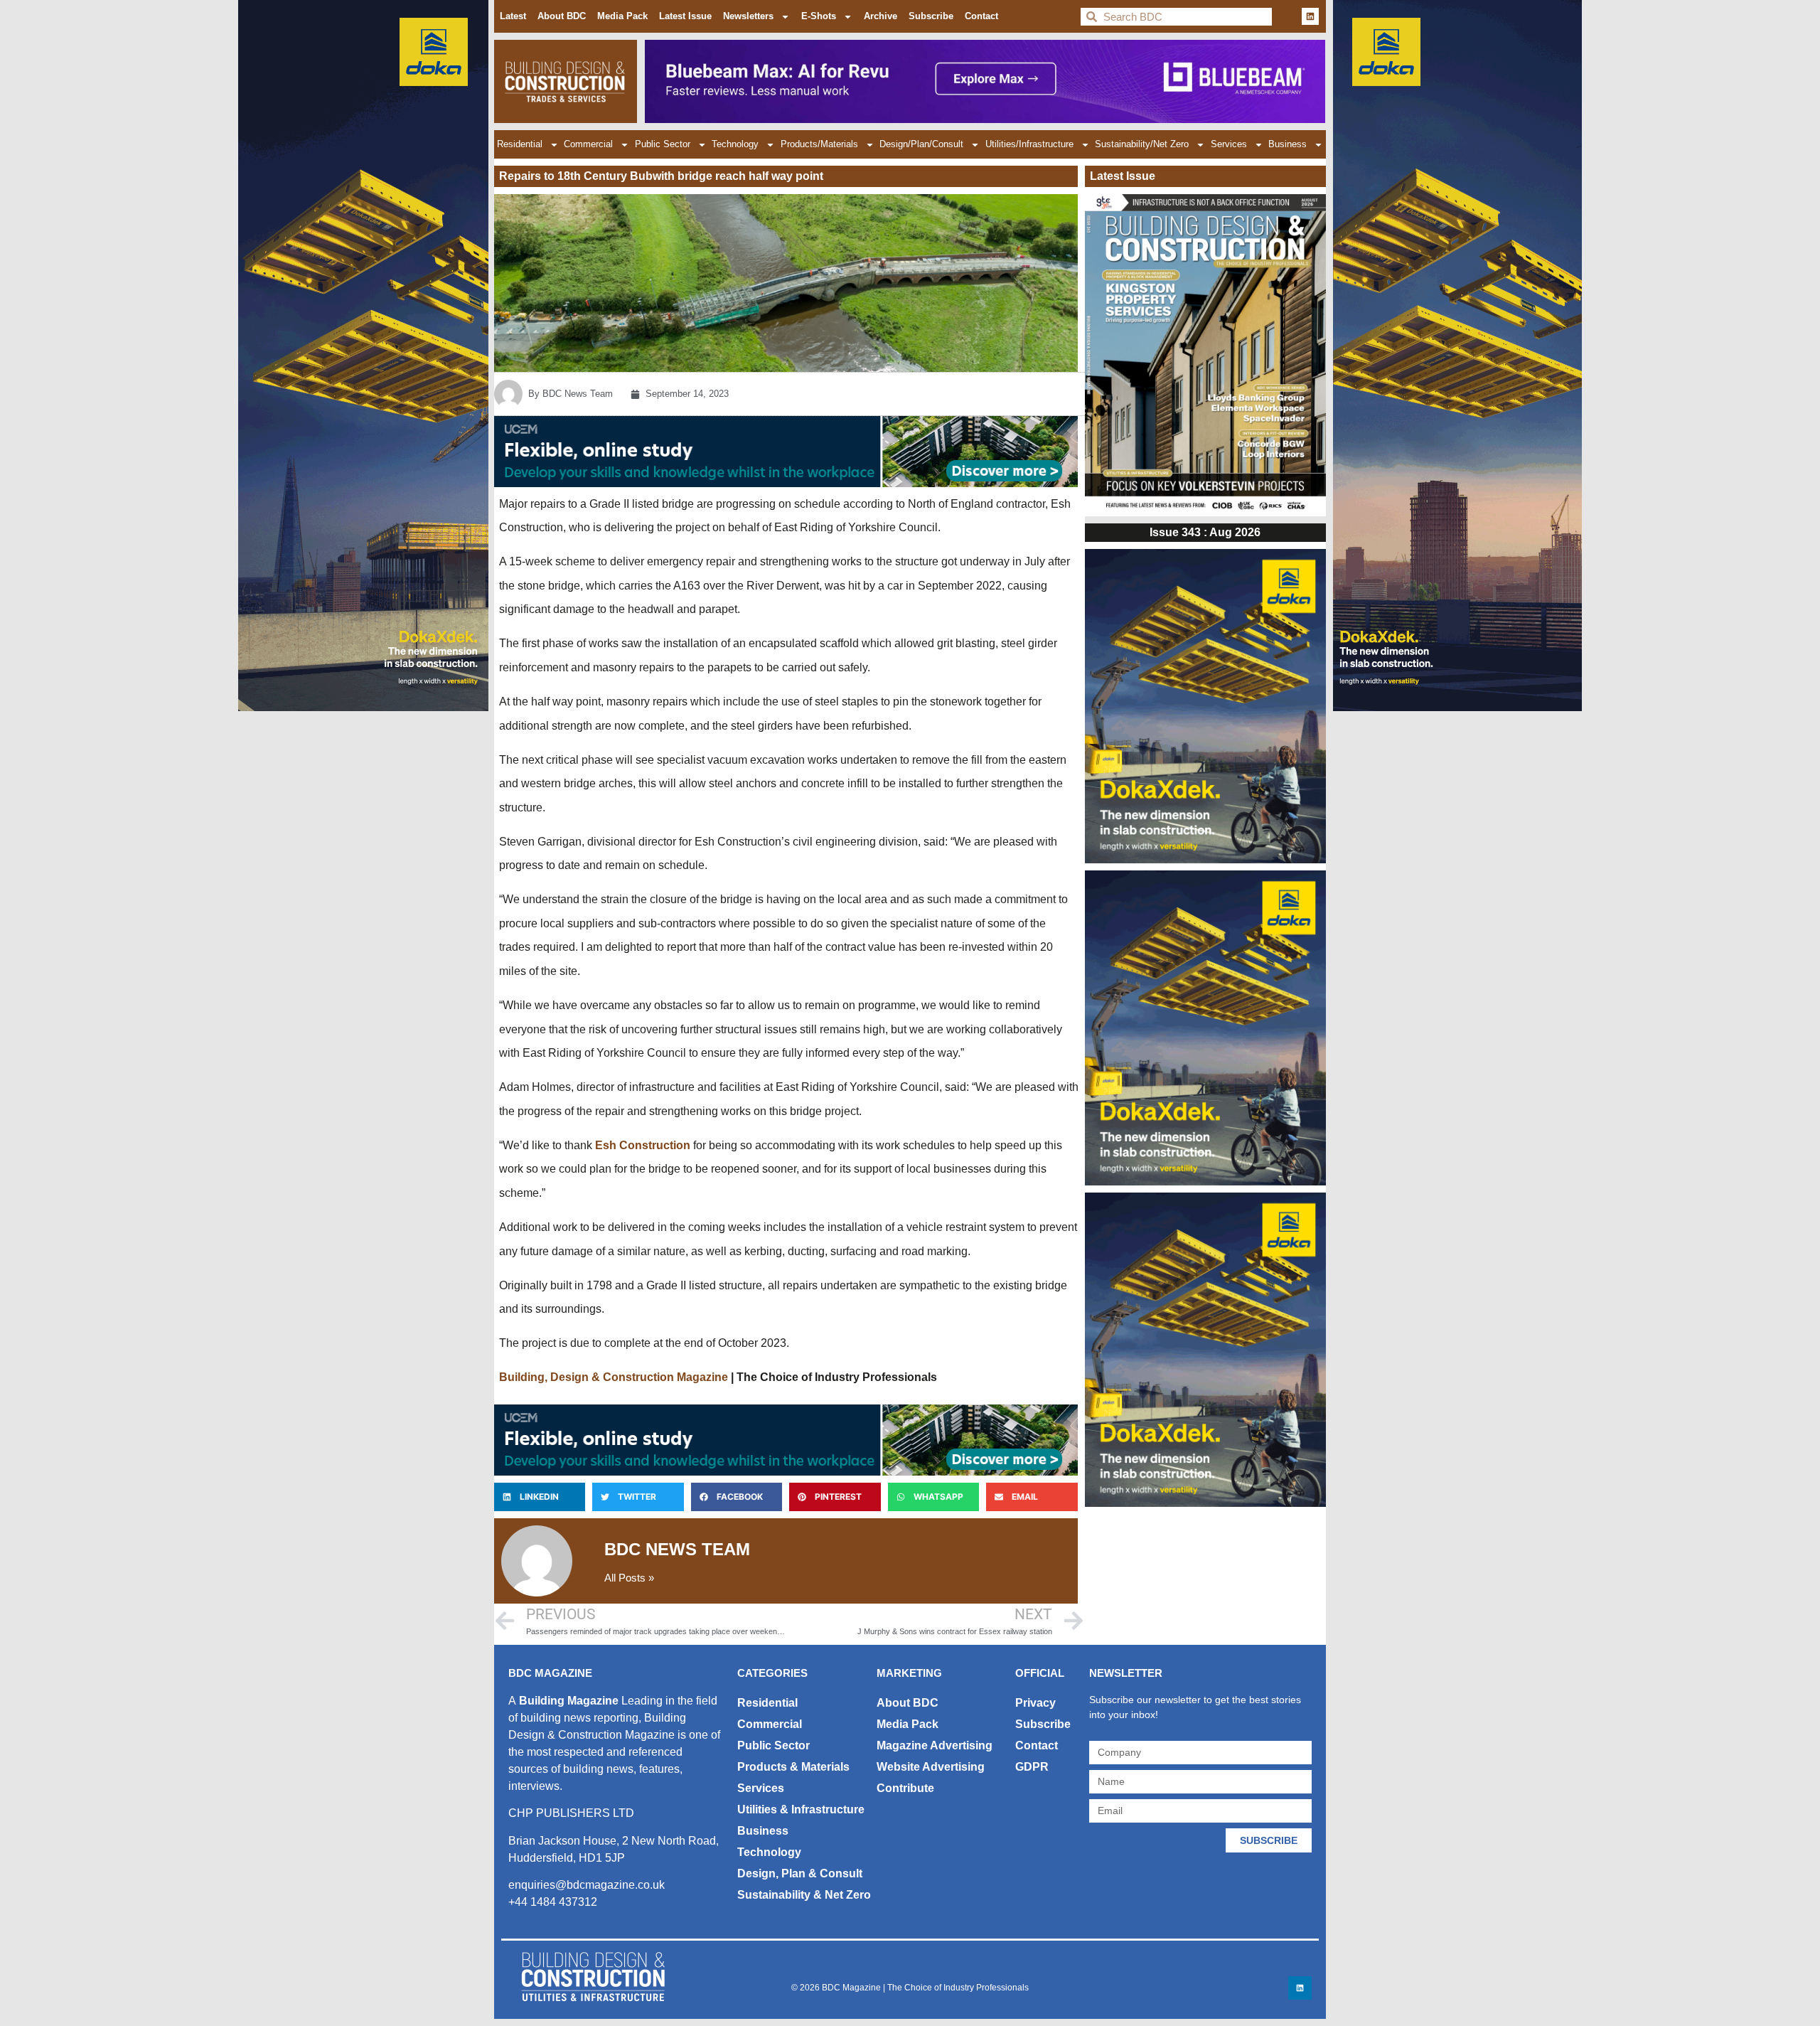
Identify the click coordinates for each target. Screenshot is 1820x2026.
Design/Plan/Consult (921, 144)
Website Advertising (931, 1767)
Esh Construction (643, 1145)
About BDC (562, 16)
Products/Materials (819, 144)
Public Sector (663, 144)
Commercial (588, 144)
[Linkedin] (1310, 16)
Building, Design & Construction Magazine (614, 1377)
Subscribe (931, 16)
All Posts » (629, 1578)
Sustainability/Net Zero (1142, 144)
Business (1288, 144)
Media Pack (622, 16)
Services (1229, 144)
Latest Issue (685, 16)
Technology (735, 144)
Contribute (905, 1788)
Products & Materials (793, 1767)
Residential (520, 144)
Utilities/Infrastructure (1029, 144)
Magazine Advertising (935, 1745)
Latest (513, 16)
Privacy (1035, 1703)
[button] (540, 1497)
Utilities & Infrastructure (801, 1809)
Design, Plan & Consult (800, 1873)
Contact (981, 16)
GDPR (1032, 1767)
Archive (880, 16)
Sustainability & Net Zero (804, 1895)
